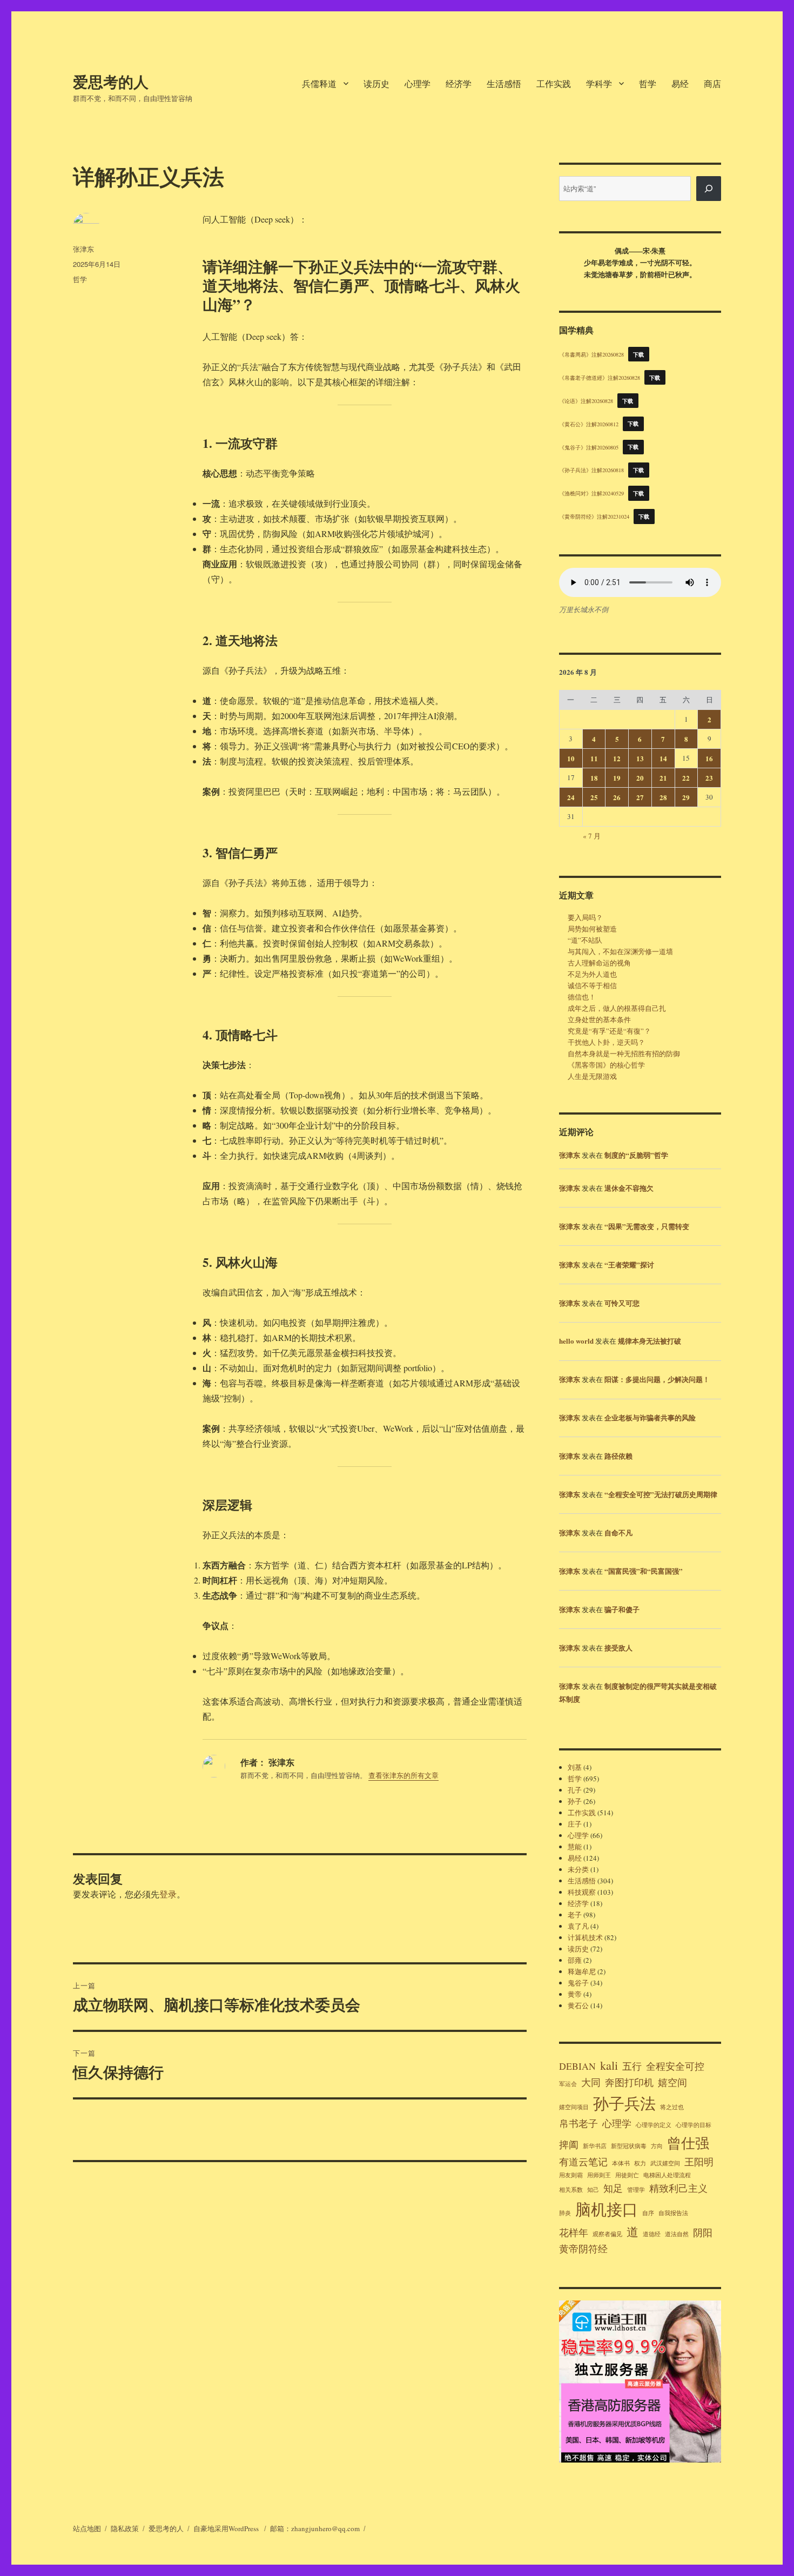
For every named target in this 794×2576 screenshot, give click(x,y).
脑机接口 (607, 2209)
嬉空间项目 (574, 2107)
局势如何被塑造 (592, 929)
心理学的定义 (654, 2125)
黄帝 (575, 1994)
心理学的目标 (694, 2125)
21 (663, 778)
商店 (712, 83)
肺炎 (565, 2213)
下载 (639, 354)
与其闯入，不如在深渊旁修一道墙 (620, 951)
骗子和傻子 (622, 1609)
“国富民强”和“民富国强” (644, 1571)
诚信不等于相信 (592, 985)
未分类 (578, 1869)
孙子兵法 (624, 2103)
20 (640, 778)
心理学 (418, 83)
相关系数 (571, 2190)
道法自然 (677, 2234)
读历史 (376, 83)
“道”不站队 (585, 940)
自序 (648, 2213)
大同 (591, 2082)
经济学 (459, 83)
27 (640, 797)
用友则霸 (571, 2175)
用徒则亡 (627, 2175)
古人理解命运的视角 (599, 963)
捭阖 (569, 2144)
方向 (657, 2146)
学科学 (599, 83)
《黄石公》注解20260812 (589, 424)
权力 (640, 2163)
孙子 (575, 1801)
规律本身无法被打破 (650, 1341)
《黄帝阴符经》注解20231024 (594, 516)
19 (617, 778)
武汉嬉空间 (665, 2163)
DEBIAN (577, 2066)
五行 (632, 2066)
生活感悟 (504, 83)
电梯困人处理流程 (667, 2175)
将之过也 (672, 2107)
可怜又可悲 (622, 1303)
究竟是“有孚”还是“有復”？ (609, 1031)
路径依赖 (618, 1456)
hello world (576, 1341)
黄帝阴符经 (583, 2249)
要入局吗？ (585, 917)
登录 (168, 1894)
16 (709, 758)
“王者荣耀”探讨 (629, 1264)
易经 (680, 83)
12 (617, 758)
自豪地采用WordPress (227, 2528)
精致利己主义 (678, 2188)
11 (594, 758)
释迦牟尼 (582, 1971)
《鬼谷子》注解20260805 (589, 447)
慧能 (575, 1847)
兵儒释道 (319, 83)
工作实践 (554, 83)
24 (571, 797)
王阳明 (699, 2162)
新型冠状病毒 (629, 2146)
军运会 (568, 2084)
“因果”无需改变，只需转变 (647, 1226)
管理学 (636, 2190)
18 (594, 778)
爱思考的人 (111, 81)
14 (663, 758)
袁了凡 (578, 1926)
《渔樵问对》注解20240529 (591, 493)
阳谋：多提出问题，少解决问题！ (657, 1379)
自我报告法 (673, 2213)
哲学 (648, 83)
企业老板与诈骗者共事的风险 (650, 1417)
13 (640, 758)
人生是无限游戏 (592, 1076)
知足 (613, 2188)
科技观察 (582, 1892)
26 (617, 797)
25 (594, 797)
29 (686, 797)
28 (663, 797)
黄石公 (578, 2005)
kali (609, 2065)
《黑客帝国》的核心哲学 (606, 1065)
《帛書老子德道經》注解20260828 (600, 378)
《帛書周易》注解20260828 (591, 354)
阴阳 (703, 2232)
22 (686, 778)
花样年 (574, 2232)
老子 (575, 1915)
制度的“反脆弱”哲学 (636, 1155)
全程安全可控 (675, 2066)
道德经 (652, 2234)
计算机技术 (585, 1937)
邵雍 (575, 1960)
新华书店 (595, 2146)
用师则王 (599, 2175)
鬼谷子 (578, 1983)
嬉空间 (672, 2082)
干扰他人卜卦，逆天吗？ (606, 1042)
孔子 (575, 1790)
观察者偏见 (607, 2234)
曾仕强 (688, 2142)
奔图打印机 (629, 2082)
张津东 (83, 249)
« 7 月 (592, 836)
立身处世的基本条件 (599, 1019)
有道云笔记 (583, 2162)
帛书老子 (578, 2123)
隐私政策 (125, 2528)
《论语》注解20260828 (586, 401)
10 (571, 758)
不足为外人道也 (592, 974)
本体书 (621, 2163)
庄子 (575, 1824)
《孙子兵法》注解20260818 (591, 470)
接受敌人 (618, 1648)
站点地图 (87, 2528)
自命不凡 (618, 1532)
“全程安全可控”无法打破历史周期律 (661, 1494)
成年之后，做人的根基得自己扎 (617, 1008)
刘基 (575, 1767)
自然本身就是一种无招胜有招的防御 (624, 1054)
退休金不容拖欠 (629, 1188)
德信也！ (582, 997)
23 (709, 778)
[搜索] (709, 189)
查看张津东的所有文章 (403, 1775)
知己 (593, 2190)
